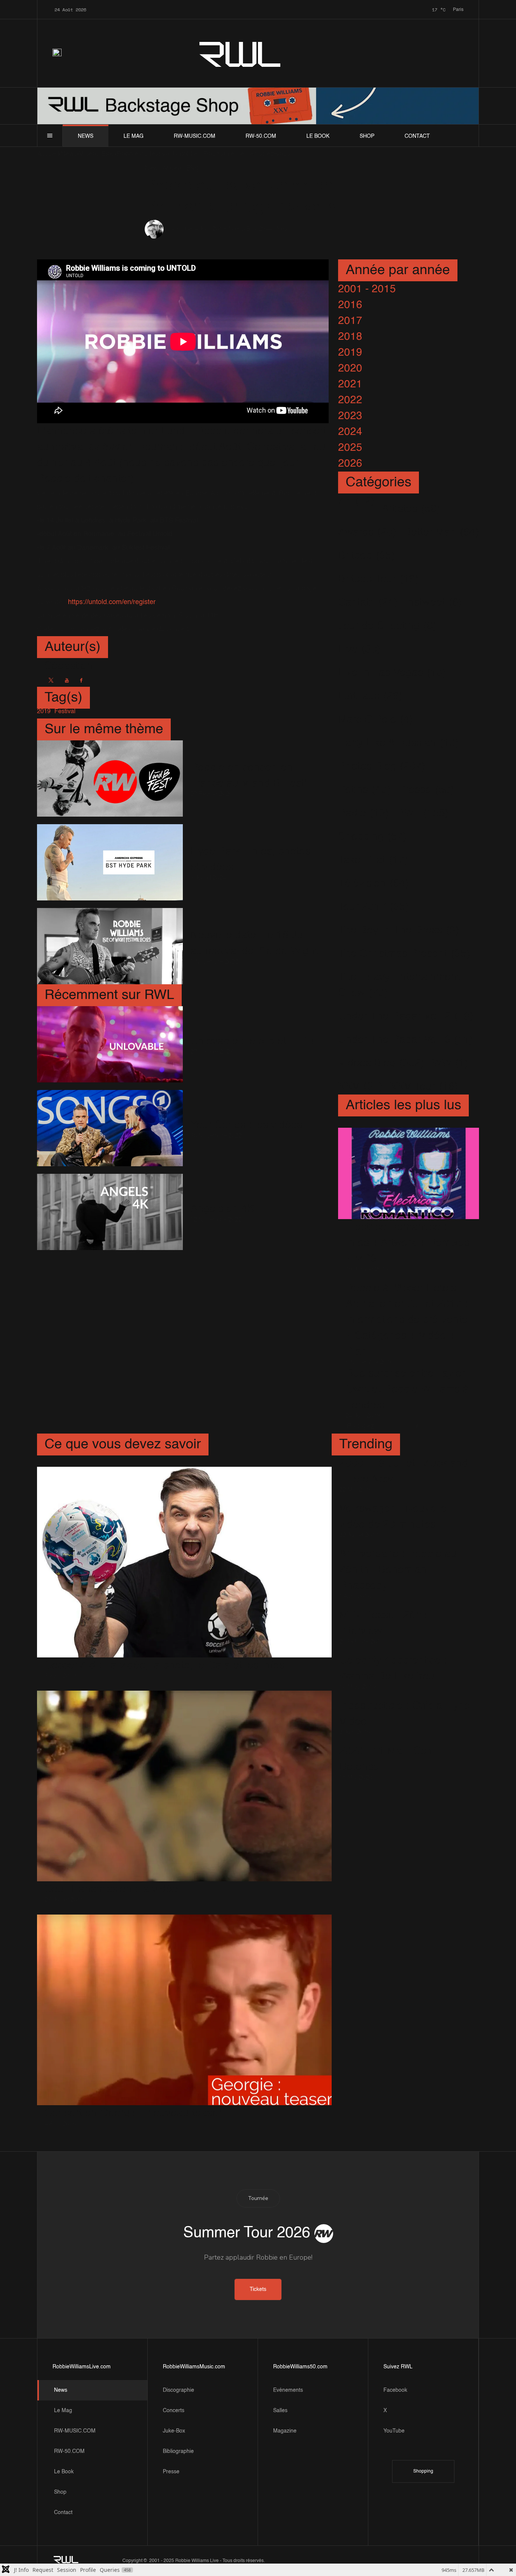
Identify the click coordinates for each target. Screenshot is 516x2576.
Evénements (288, 2390)
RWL (241, 53)
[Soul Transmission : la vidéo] (184, 1786)
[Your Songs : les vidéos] (110, 1128)
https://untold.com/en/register (112, 602)
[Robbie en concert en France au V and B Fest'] (110, 779)
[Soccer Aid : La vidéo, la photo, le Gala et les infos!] (184, 1562)
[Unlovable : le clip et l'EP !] (110, 1044)
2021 (350, 384)
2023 (350, 416)
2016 (350, 305)
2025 (350, 448)
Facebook (395, 2390)
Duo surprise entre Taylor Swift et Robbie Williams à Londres (407, 1389)
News (86, 136)
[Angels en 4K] (110, 1212)
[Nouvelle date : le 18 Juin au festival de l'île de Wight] (110, 946)
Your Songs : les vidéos (246, 1125)
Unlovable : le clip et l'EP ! (252, 1041)
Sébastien (181, 230)
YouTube (394, 2431)
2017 (350, 321)
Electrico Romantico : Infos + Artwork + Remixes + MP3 (408, 1243)
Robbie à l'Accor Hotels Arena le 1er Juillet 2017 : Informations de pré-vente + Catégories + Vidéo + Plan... (407, 1320)
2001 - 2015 (367, 289)
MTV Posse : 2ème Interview (385, 1623)
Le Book (318, 136)
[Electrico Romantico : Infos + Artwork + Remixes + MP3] (409, 1174)
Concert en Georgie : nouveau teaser (133, 2113)
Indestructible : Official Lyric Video (404, 1714)
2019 (350, 353)
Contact (417, 136)
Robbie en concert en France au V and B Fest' (248, 775)
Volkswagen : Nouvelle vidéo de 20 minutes (393, 1517)
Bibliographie (178, 2451)
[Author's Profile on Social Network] (51, 680)
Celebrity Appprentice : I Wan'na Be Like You (396, 1668)
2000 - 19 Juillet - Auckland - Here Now (404, 1471)
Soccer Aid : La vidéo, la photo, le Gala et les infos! (166, 1665)
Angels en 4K (222, 1209)
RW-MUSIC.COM (195, 136)
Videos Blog (242, 229)
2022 (350, 400)
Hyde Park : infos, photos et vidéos (250, 859)
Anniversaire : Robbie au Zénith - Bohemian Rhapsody (398, 1570)
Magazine (285, 2431)
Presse (171, 2472)
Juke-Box (174, 2431)
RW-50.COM (261, 136)
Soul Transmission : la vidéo (111, 1889)
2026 (350, 464)
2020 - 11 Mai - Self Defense (386, 1759)
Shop (367, 136)
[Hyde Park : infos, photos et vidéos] (110, 862)
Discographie (178, 2390)
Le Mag (134, 136)
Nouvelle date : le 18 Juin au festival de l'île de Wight (254, 943)
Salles (280, 2411)
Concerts (174, 2411)
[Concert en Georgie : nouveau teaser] (184, 2010)
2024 (350, 432)
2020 (350, 368)
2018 (350, 337)
